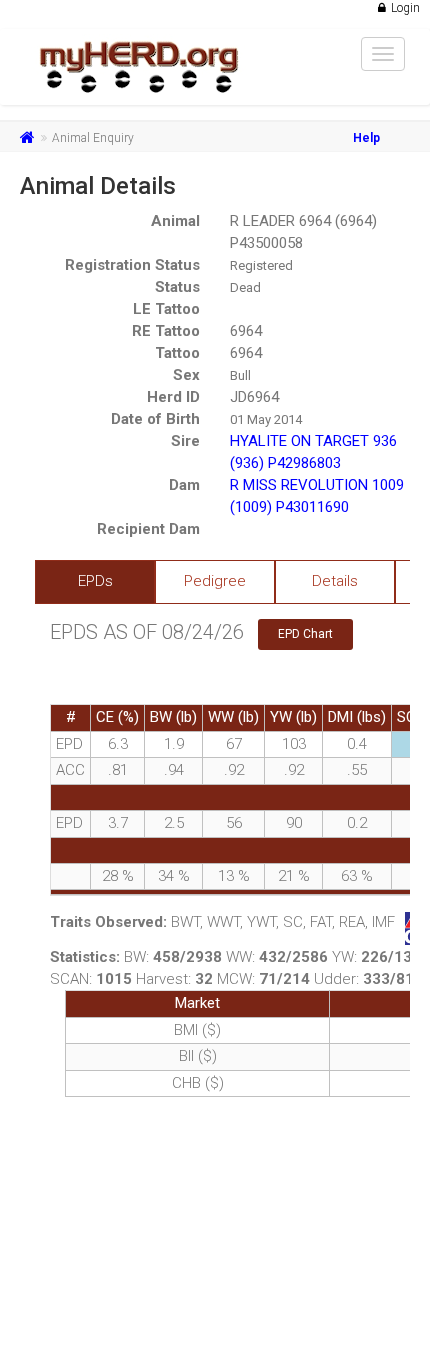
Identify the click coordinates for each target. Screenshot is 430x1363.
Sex (186, 375)
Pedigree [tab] (215, 581)
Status (177, 287)
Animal (175, 221)
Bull (240, 375)
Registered (261, 265)
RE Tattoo (166, 331)
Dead (245, 287)
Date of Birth (155, 419)
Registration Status (132, 265)
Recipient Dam (148, 529)
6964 (246, 331)
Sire (185, 441)
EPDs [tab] (95, 581)
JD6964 (254, 397)
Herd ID (173, 397)
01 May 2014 (266, 419)
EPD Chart (305, 634)
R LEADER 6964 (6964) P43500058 (303, 232)
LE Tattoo (166, 309)
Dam (184, 485)
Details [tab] (335, 581)
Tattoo (177, 353)
